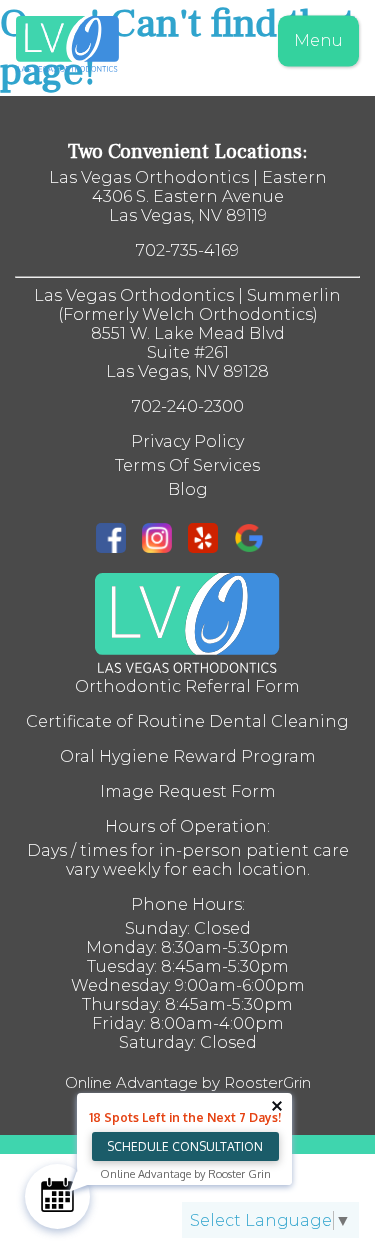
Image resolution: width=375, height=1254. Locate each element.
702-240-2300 (188, 406)
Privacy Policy (187, 441)
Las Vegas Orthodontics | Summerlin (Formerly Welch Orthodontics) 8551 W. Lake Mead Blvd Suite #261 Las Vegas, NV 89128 (187, 333)
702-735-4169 (187, 250)
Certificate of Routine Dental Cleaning (187, 721)
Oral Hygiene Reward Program (188, 756)
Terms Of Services (187, 465)
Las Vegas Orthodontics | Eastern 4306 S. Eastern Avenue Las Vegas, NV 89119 (188, 196)
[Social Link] (119, 540)
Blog (188, 489)
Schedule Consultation (185, 1146)
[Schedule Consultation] (57, 1196)
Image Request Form (188, 791)
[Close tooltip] (277, 1106)
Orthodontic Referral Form (187, 686)
